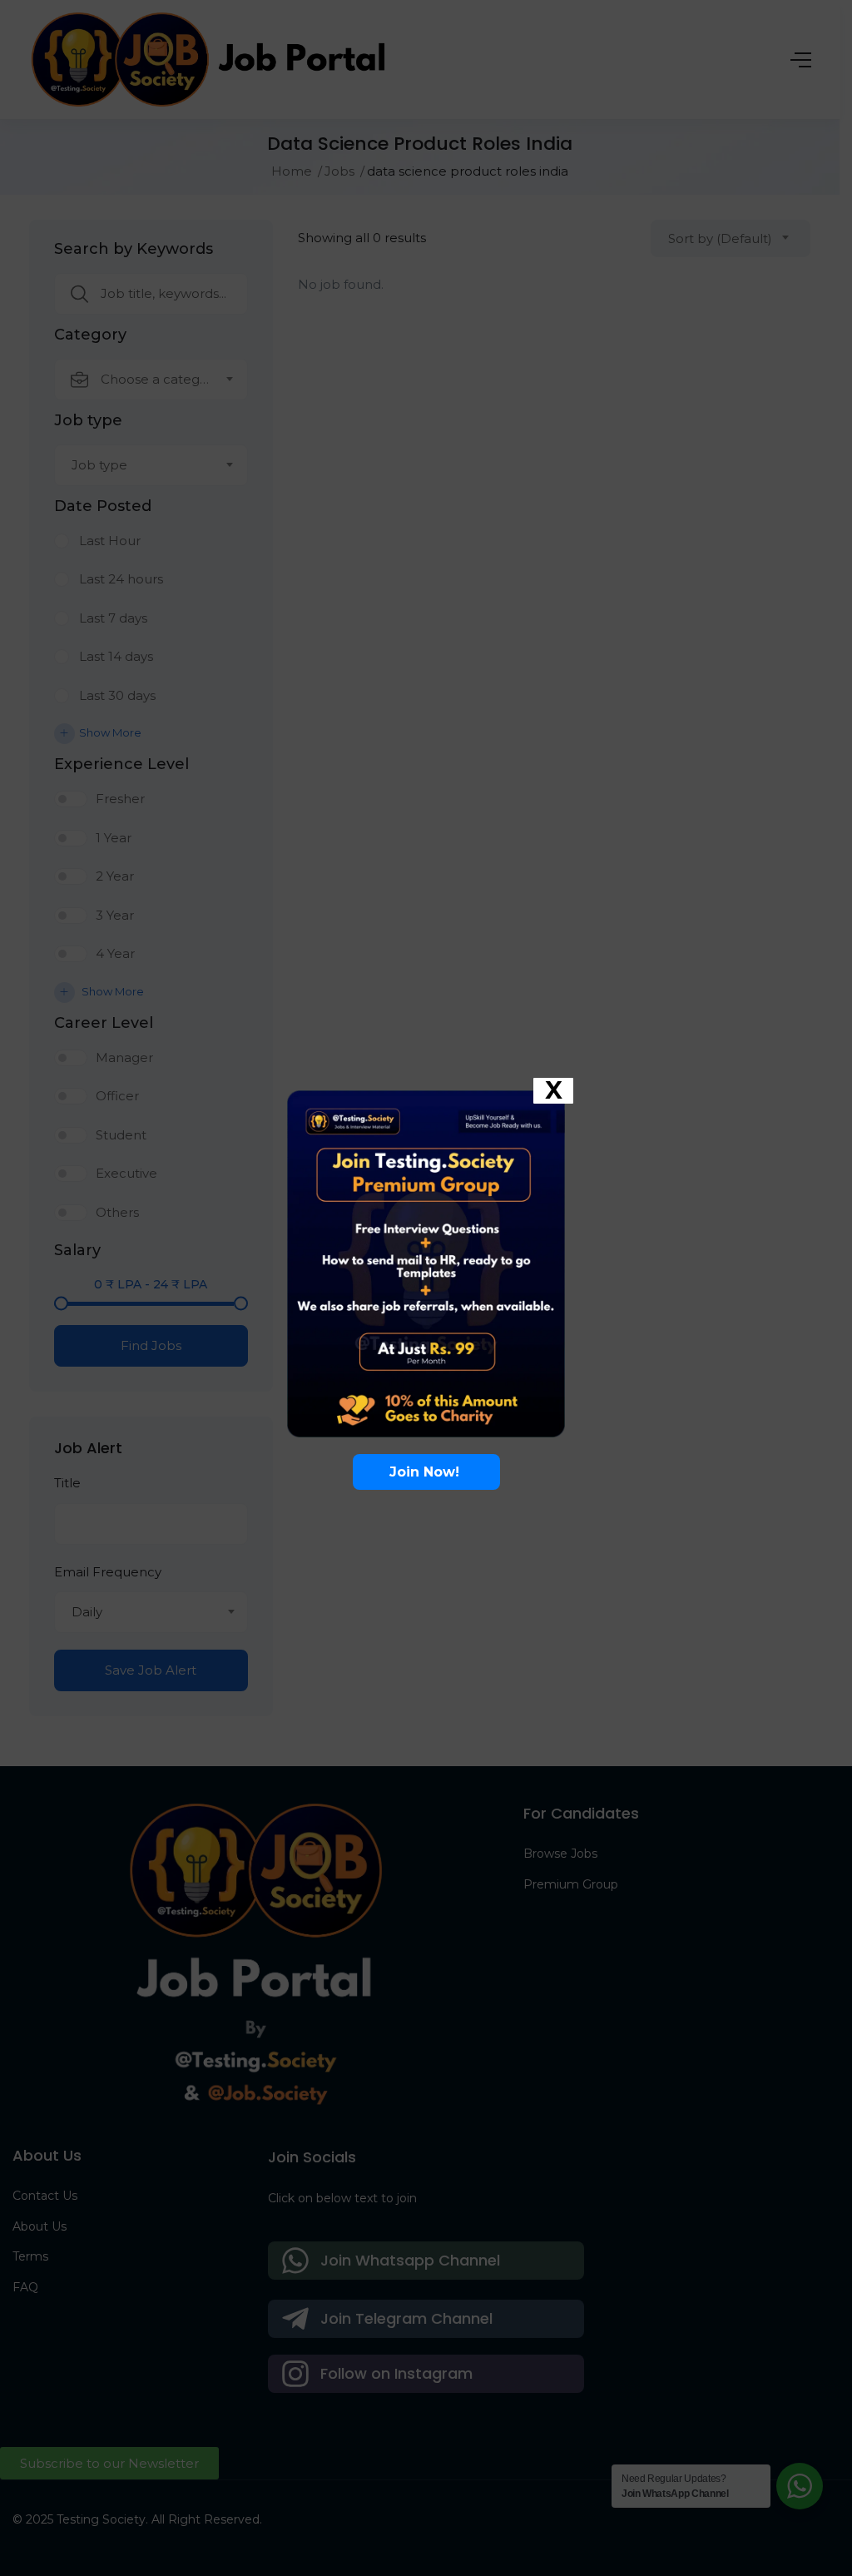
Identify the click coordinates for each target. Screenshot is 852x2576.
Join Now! (426, 1472)
